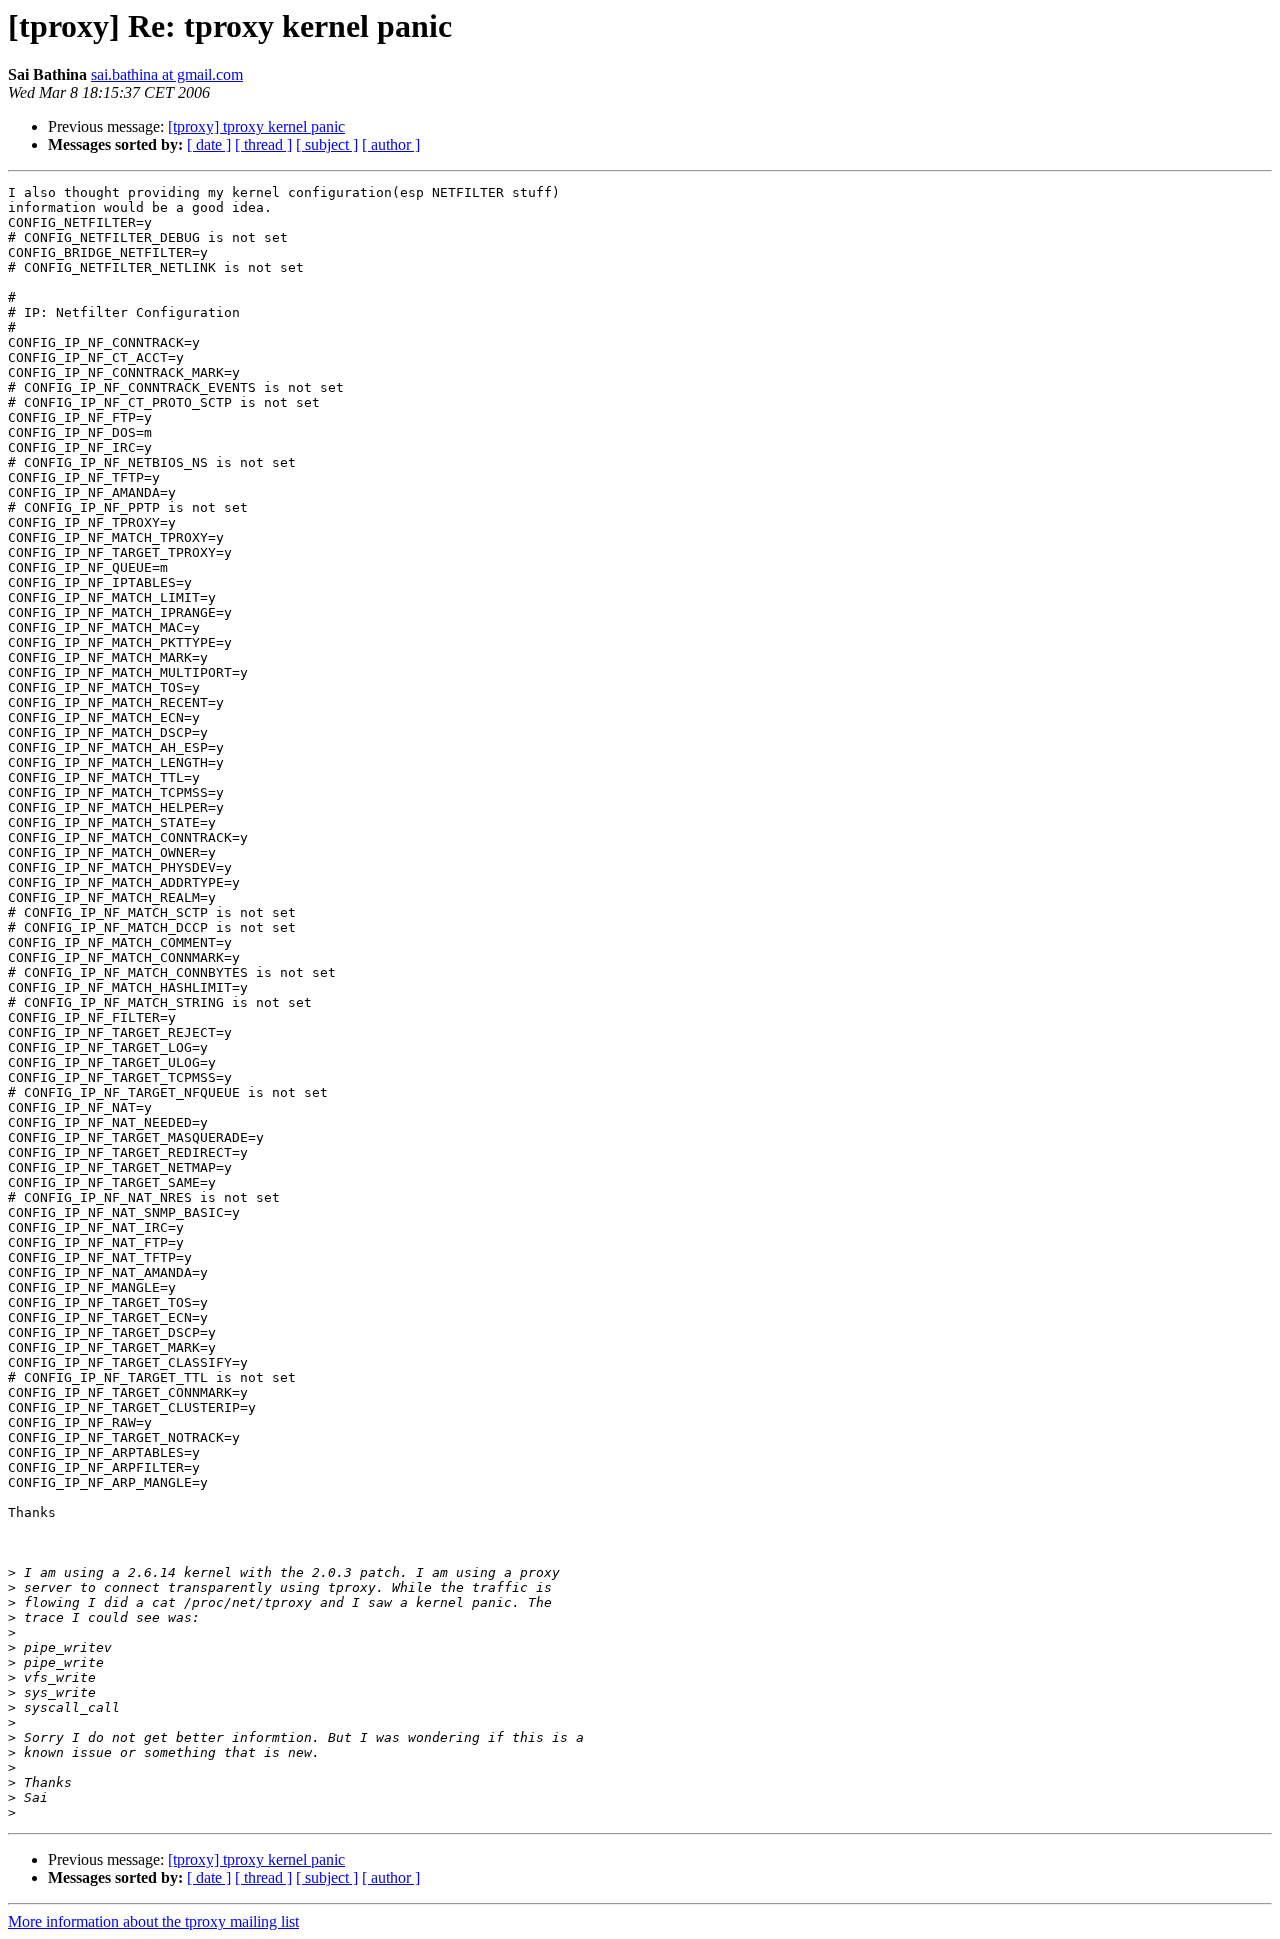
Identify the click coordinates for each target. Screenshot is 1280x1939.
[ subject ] (327, 144)
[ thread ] (263, 144)
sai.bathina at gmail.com (167, 74)
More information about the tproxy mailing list (153, 1921)
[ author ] (391, 144)
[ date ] (209, 144)
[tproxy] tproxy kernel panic (256, 126)
